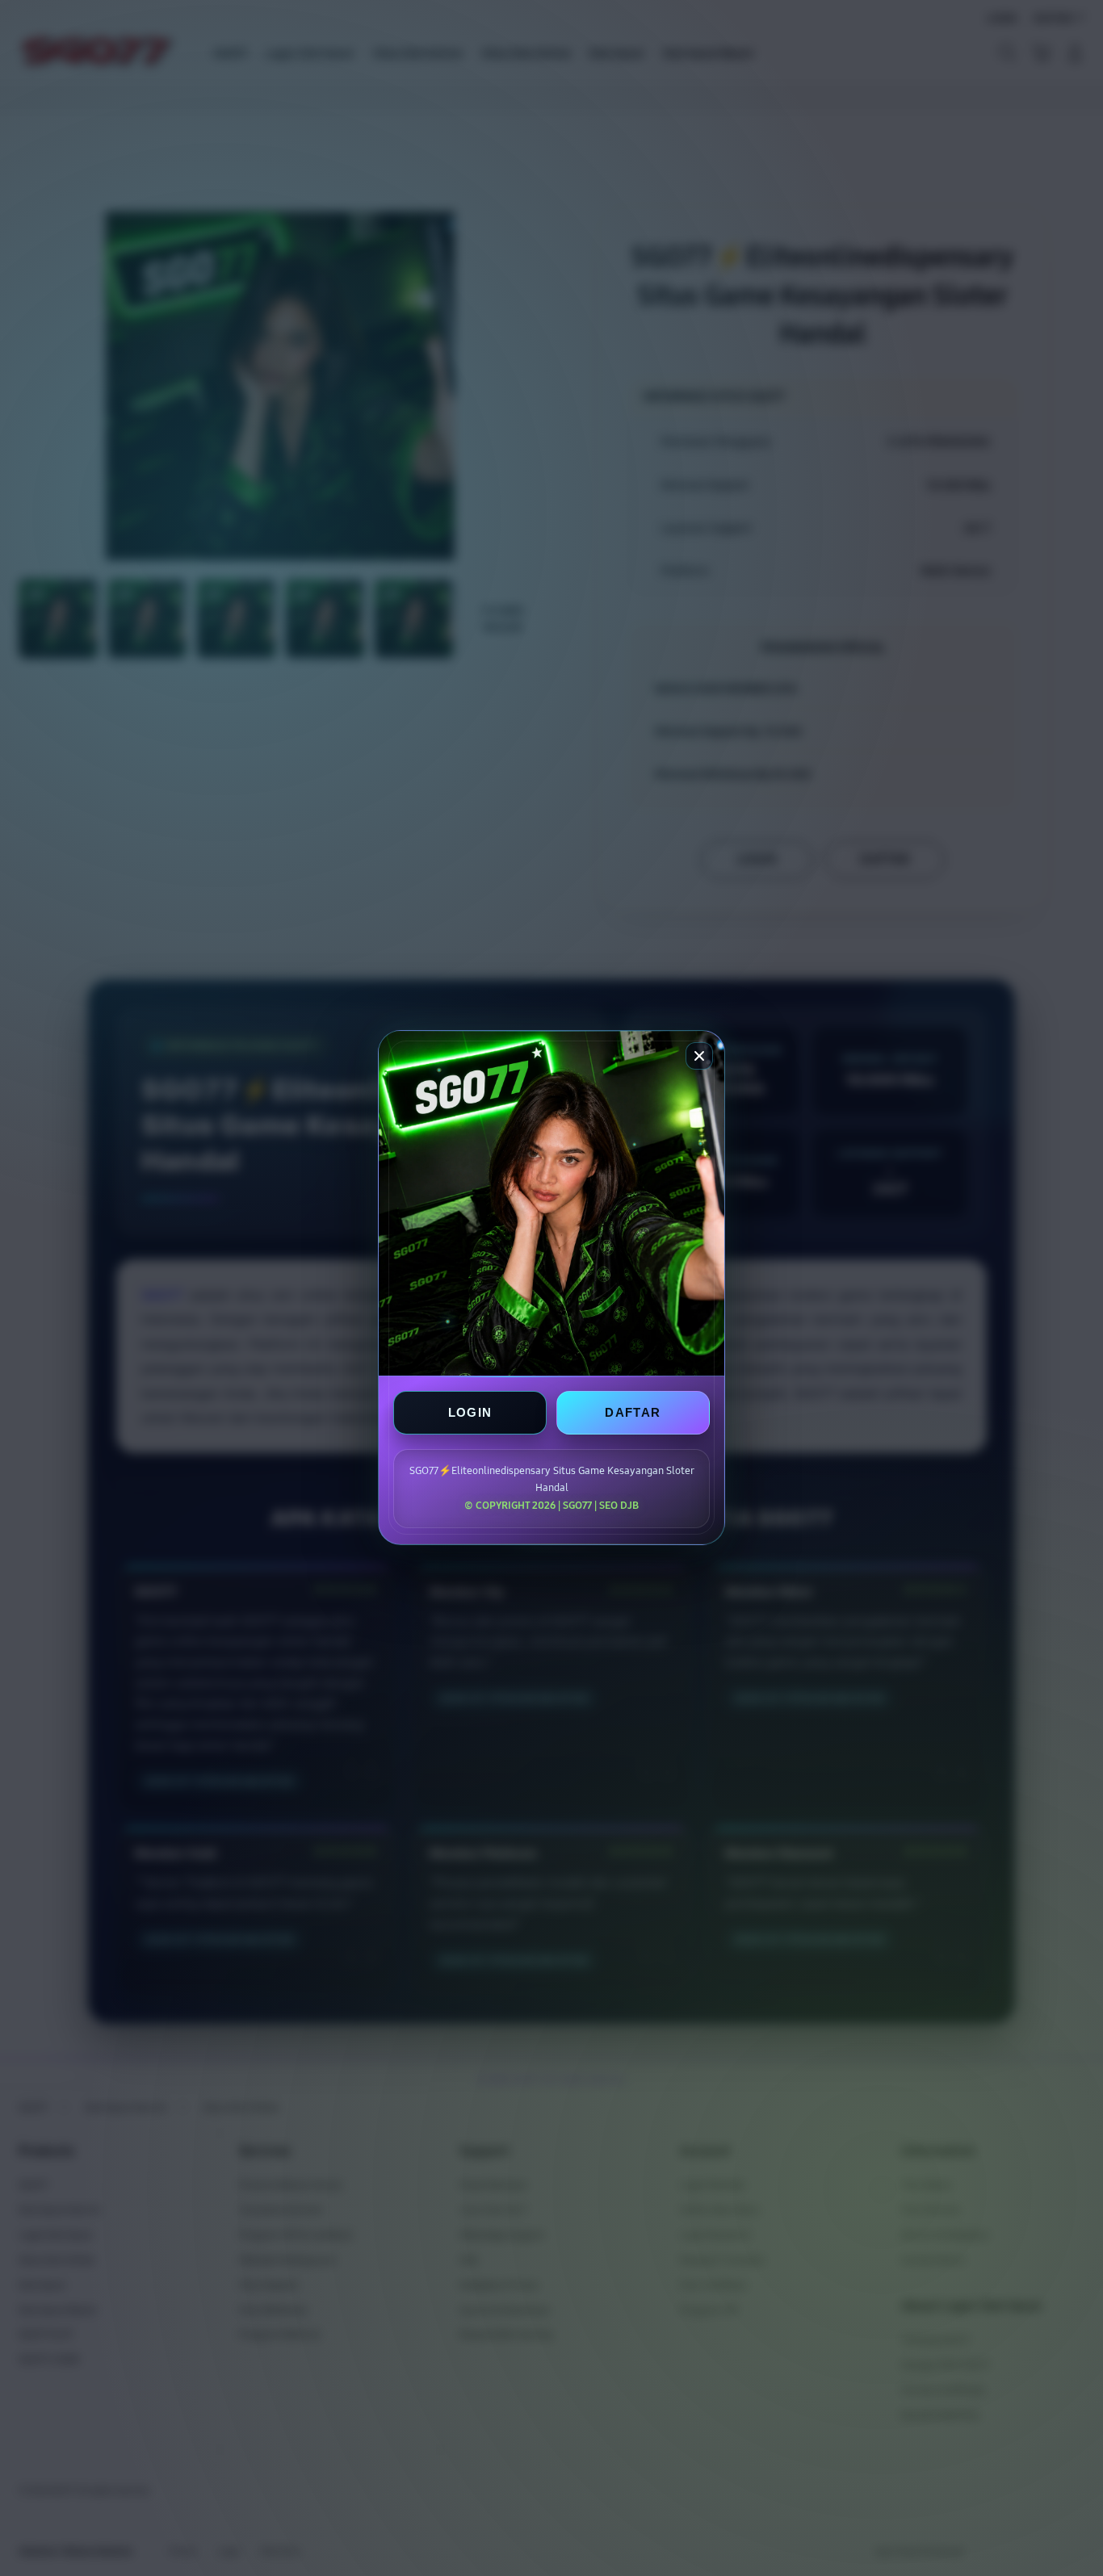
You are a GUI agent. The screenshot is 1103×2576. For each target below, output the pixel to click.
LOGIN (470, 1413)
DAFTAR (633, 1413)
